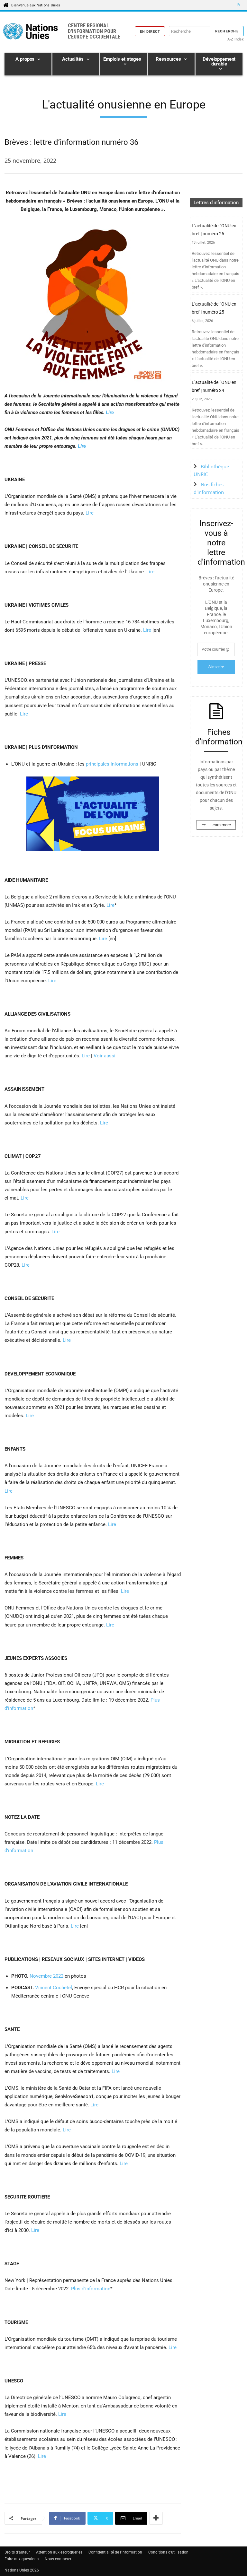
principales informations (112, 764)
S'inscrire (216, 667)
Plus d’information (91, 2289)
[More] (156, 2518)
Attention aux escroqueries (59, 2552)
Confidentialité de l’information (115, 2552)
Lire (110, 412)
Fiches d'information (219, 737)
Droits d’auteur (17, 2552)
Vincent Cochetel (54, 1988)
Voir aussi (105, 1056)
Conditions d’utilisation (168, 2552)
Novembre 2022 (46, 1976)
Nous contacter (58, 2559)
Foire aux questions (22, 2559)
